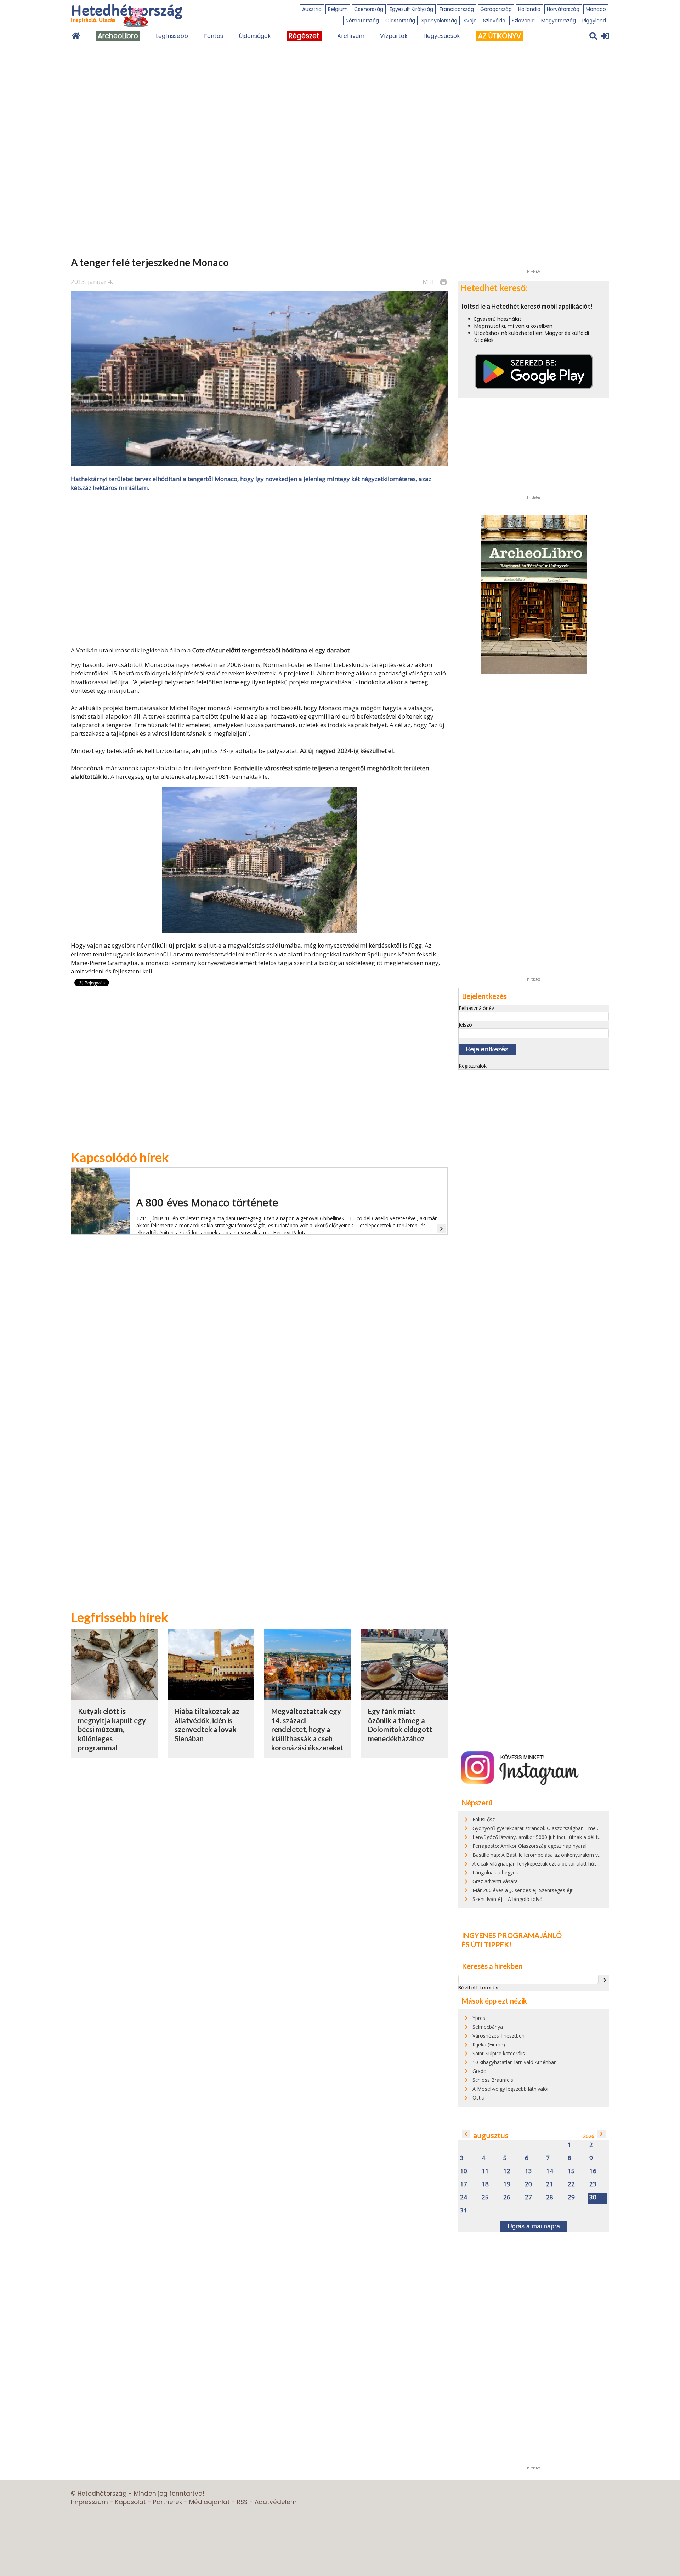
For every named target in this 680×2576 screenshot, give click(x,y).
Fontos (214, 36)
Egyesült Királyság (411, 9)
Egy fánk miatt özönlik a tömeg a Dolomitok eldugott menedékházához (400, 1725)
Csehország (369, 9)
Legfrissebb (172, 36)
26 (507, 2197)
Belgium (338, 9)
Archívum (351, 36)
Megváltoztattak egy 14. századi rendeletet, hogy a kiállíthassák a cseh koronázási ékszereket (307, 1729)
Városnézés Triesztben (498, 2036)
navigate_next (605, 1980)
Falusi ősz (484, 1819)
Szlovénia (523, 21)
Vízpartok (394, 36)
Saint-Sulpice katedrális (499, 2053)
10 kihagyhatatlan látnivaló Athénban (515, 2062)
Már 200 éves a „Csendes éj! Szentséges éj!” (523, 1890)
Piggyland (594, 21)
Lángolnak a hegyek (495, 1872)
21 (550, 2184)
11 (485, 2171)
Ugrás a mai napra (534, 2226)
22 (571, 2184)
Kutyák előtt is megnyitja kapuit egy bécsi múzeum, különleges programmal (112, 1729)
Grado (480, 2071)
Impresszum (89, 2502)
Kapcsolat (131, 2502)
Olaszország (400, 21)
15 (571, 2171)
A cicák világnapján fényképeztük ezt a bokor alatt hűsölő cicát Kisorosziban (560, 1864)
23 (593, 2184)
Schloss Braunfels (493, 2080)
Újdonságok (255, 36)
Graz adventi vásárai (496, 1881)
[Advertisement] (259, 568)
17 (464, 2184)
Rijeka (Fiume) (489, 2044)
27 (528, 2197)
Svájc (470, 21)
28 (550, 2197)
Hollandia (529, 9)
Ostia (478, 2098)
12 (507, 2171)
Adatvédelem (276, 2502)
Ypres (479, 2018)
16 (593, 2171)
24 (464, 2197)
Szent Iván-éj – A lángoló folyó (508, 1899)
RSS (242, 2502)
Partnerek (168, 2502)
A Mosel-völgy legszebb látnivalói (510, 2089)
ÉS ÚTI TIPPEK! (487, 1944)
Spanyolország (439, 21)
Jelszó (465, 1025)
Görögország (496, 9)
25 (485, 2197)
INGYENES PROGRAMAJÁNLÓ (512, 1935)
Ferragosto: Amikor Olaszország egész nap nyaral (529, 1846)
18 (485, 2184)
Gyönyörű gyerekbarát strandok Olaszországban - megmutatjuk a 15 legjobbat (563, 1828)
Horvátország (563, 9)
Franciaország (457, 9)
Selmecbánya (488, 2027)
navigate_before (466, 2134)
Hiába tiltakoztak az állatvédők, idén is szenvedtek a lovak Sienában (207, 1725)
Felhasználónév (476, 1008)
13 (528, 2171)
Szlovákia (494, 21)
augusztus (491, 2135)
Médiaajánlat (209, 2502)
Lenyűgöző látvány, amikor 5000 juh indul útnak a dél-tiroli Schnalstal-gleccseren (565, 1837)
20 (528, 2184)
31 (464, 2211)
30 (593, 2197)
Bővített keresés (478, 1988)
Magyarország (559, 21)
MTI (428, 282)
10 (464, 2171)
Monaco (596, 9)
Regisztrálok (473, 1066)
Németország (362, 21)
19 (507, 2184)
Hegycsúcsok (442, 36)
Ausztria (312, 9)
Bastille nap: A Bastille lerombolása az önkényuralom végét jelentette (552, 1855)
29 (571, 2197)
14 (550, 2171)
